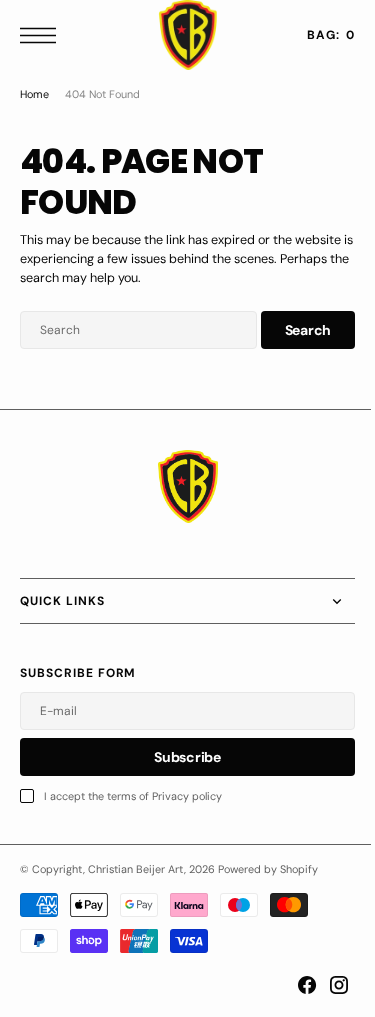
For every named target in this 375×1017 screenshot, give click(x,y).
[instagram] (324, 985)
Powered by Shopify (268, 869)
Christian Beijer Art (136, 869)
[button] (43, 35)
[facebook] (292, 985)
